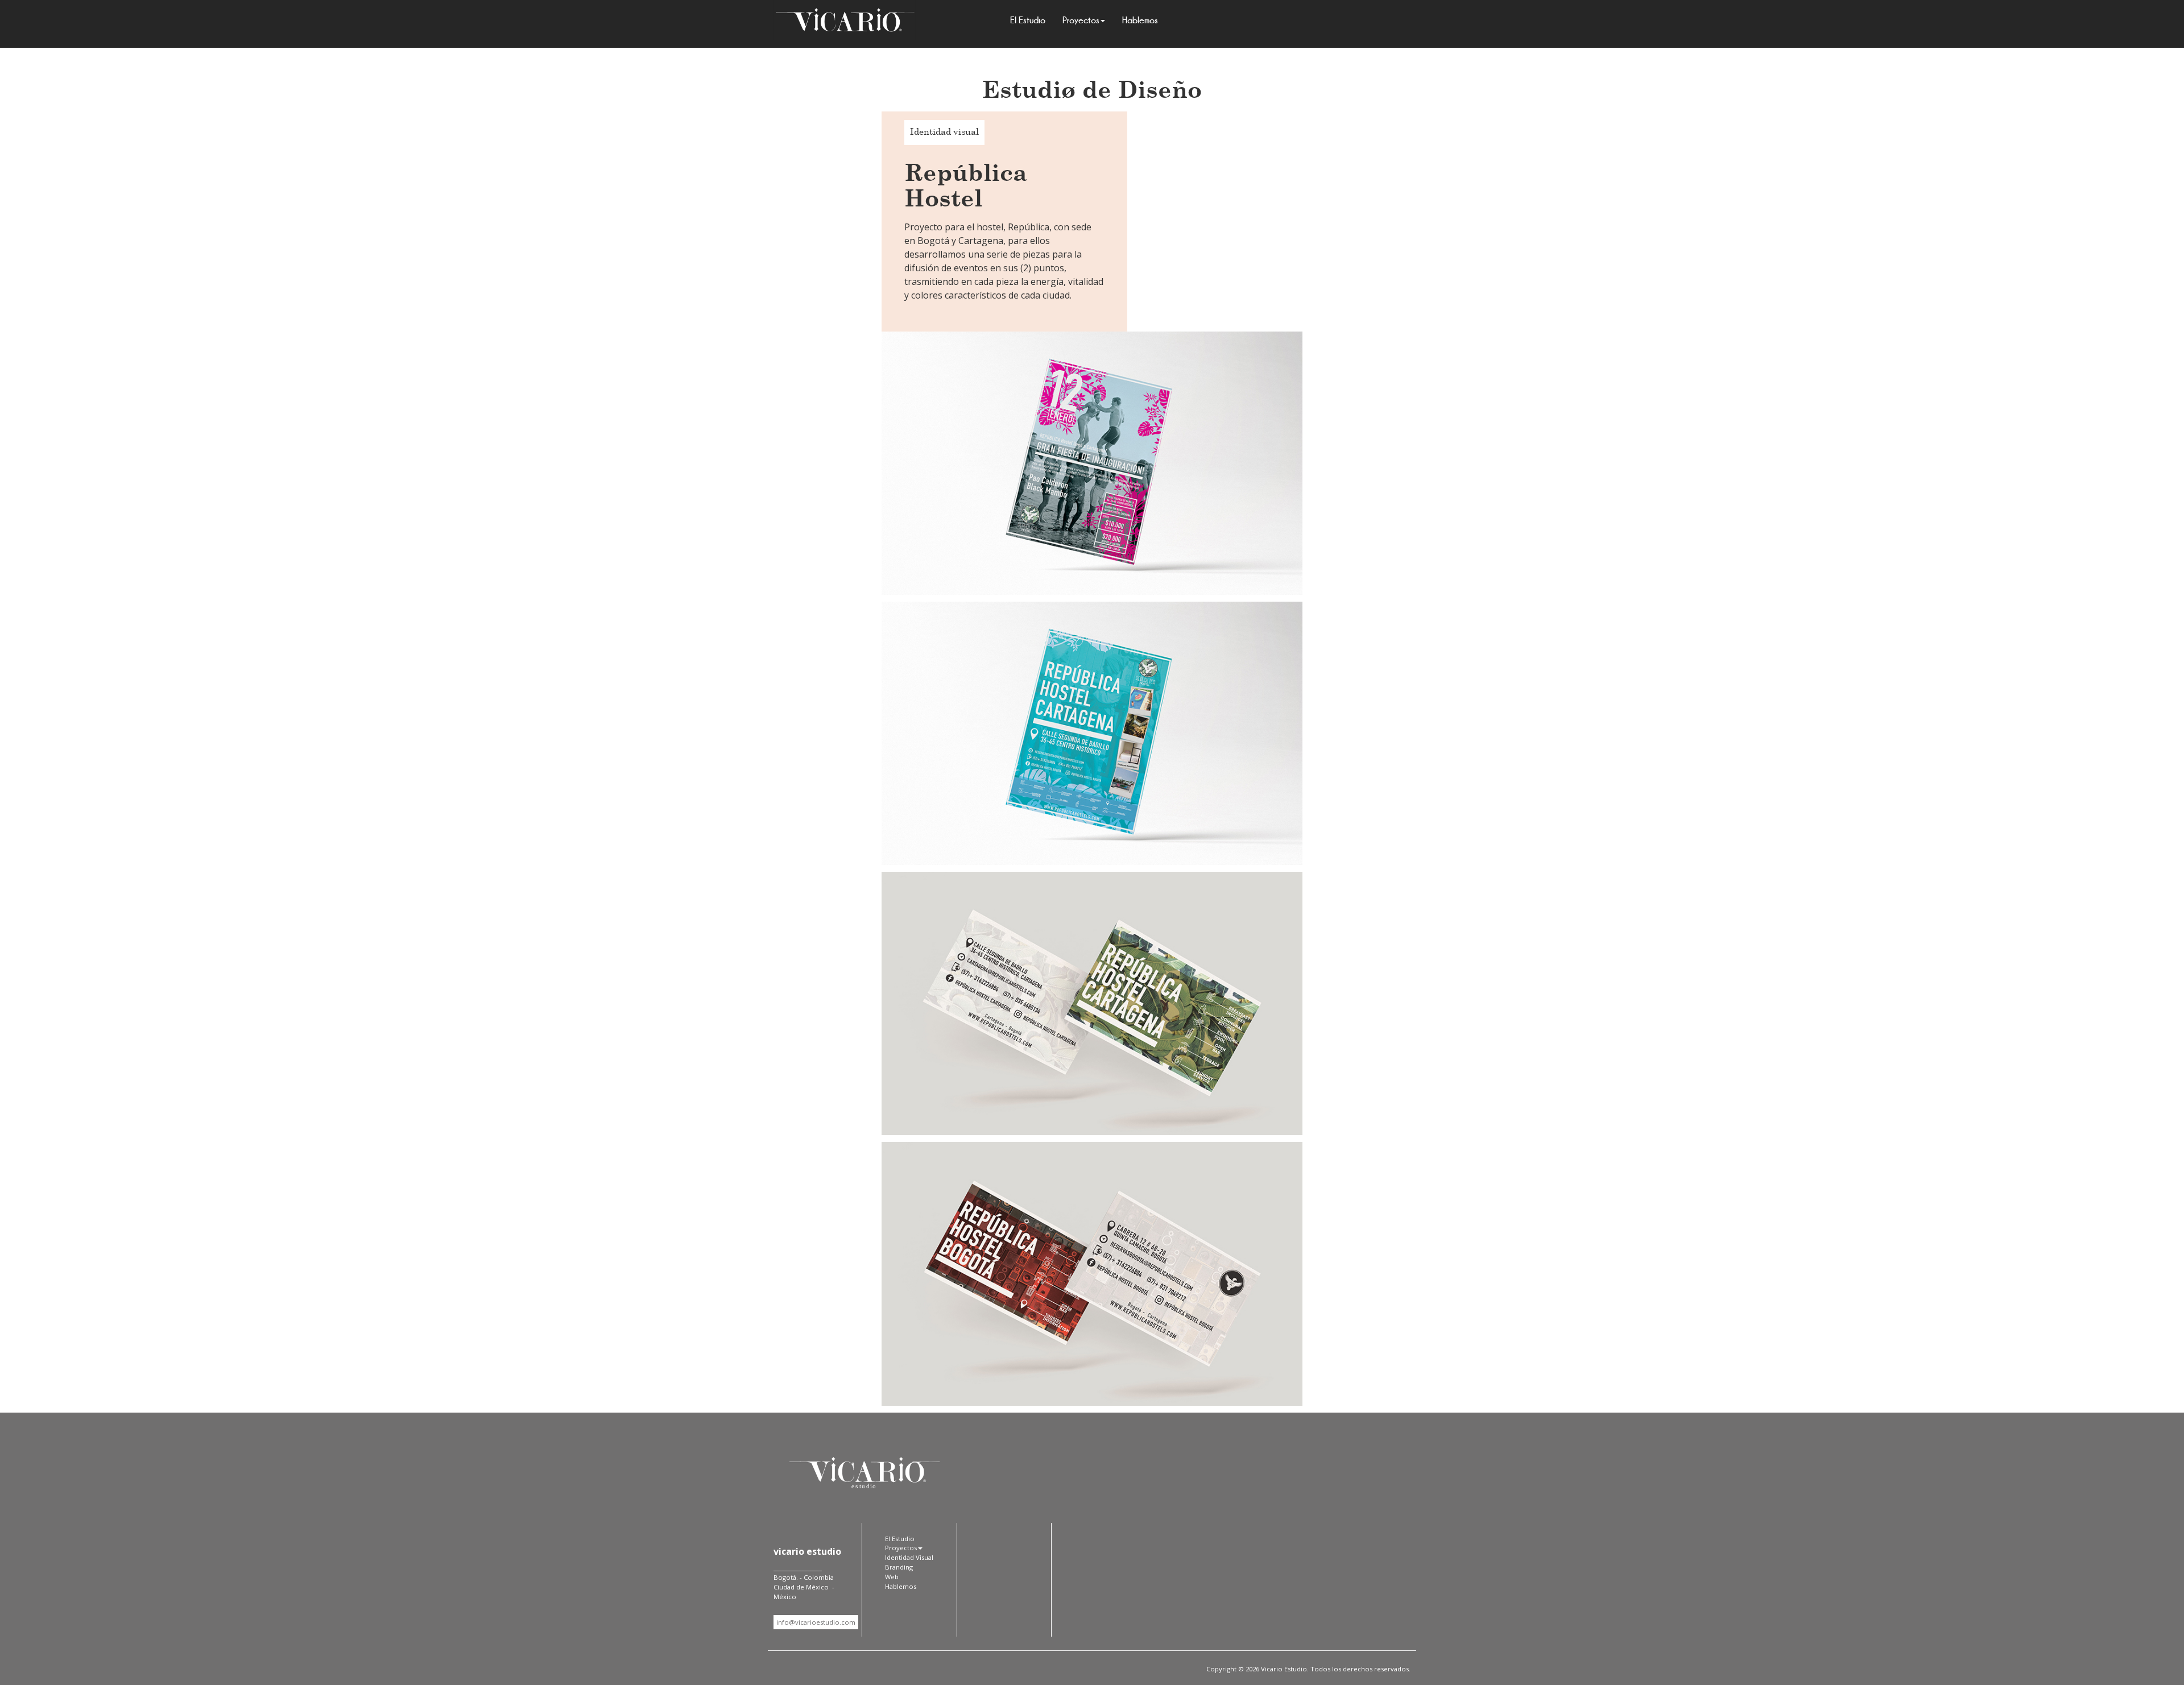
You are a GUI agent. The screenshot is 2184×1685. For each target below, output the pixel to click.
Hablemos (1140, 20)
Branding (899, 1567)
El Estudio (1028, 20)
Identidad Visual (909, 1557)
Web (892, 1577)
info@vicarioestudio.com (816, 1622)
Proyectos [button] (1081, 20)
